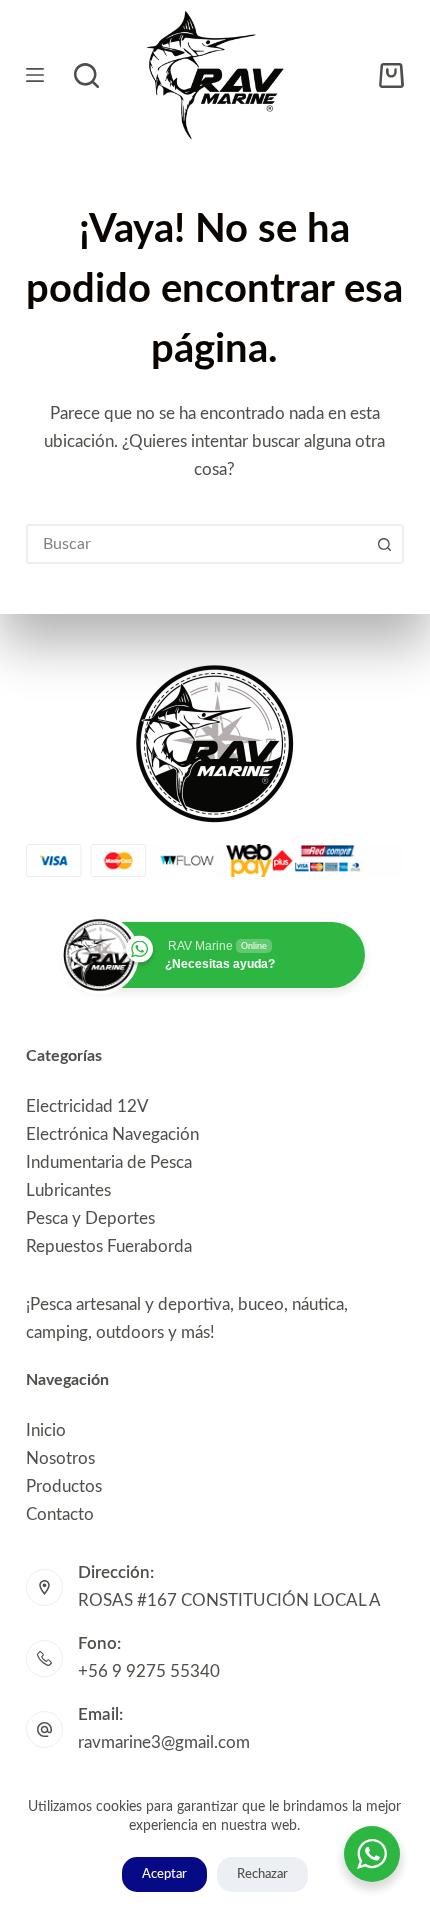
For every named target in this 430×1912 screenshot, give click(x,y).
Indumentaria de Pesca (109, 1162)
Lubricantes (68, 1190)
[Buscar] (86, 75)
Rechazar (262, 1874)
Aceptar (164, 1874)
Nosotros (60, 1458)
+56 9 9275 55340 (149, 1671)
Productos (64, 1486)
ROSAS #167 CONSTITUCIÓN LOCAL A (229, 1600)
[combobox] (197, 544)
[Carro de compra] (391, 75)
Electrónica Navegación (112, 1134)
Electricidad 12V (87, 1106)
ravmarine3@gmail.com (164, 1742)
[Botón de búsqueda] (384, 544)
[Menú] (35, 75)
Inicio (46, 1430)
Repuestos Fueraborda (109, 1246)
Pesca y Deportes (90, 1218)
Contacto (60, 1514)
